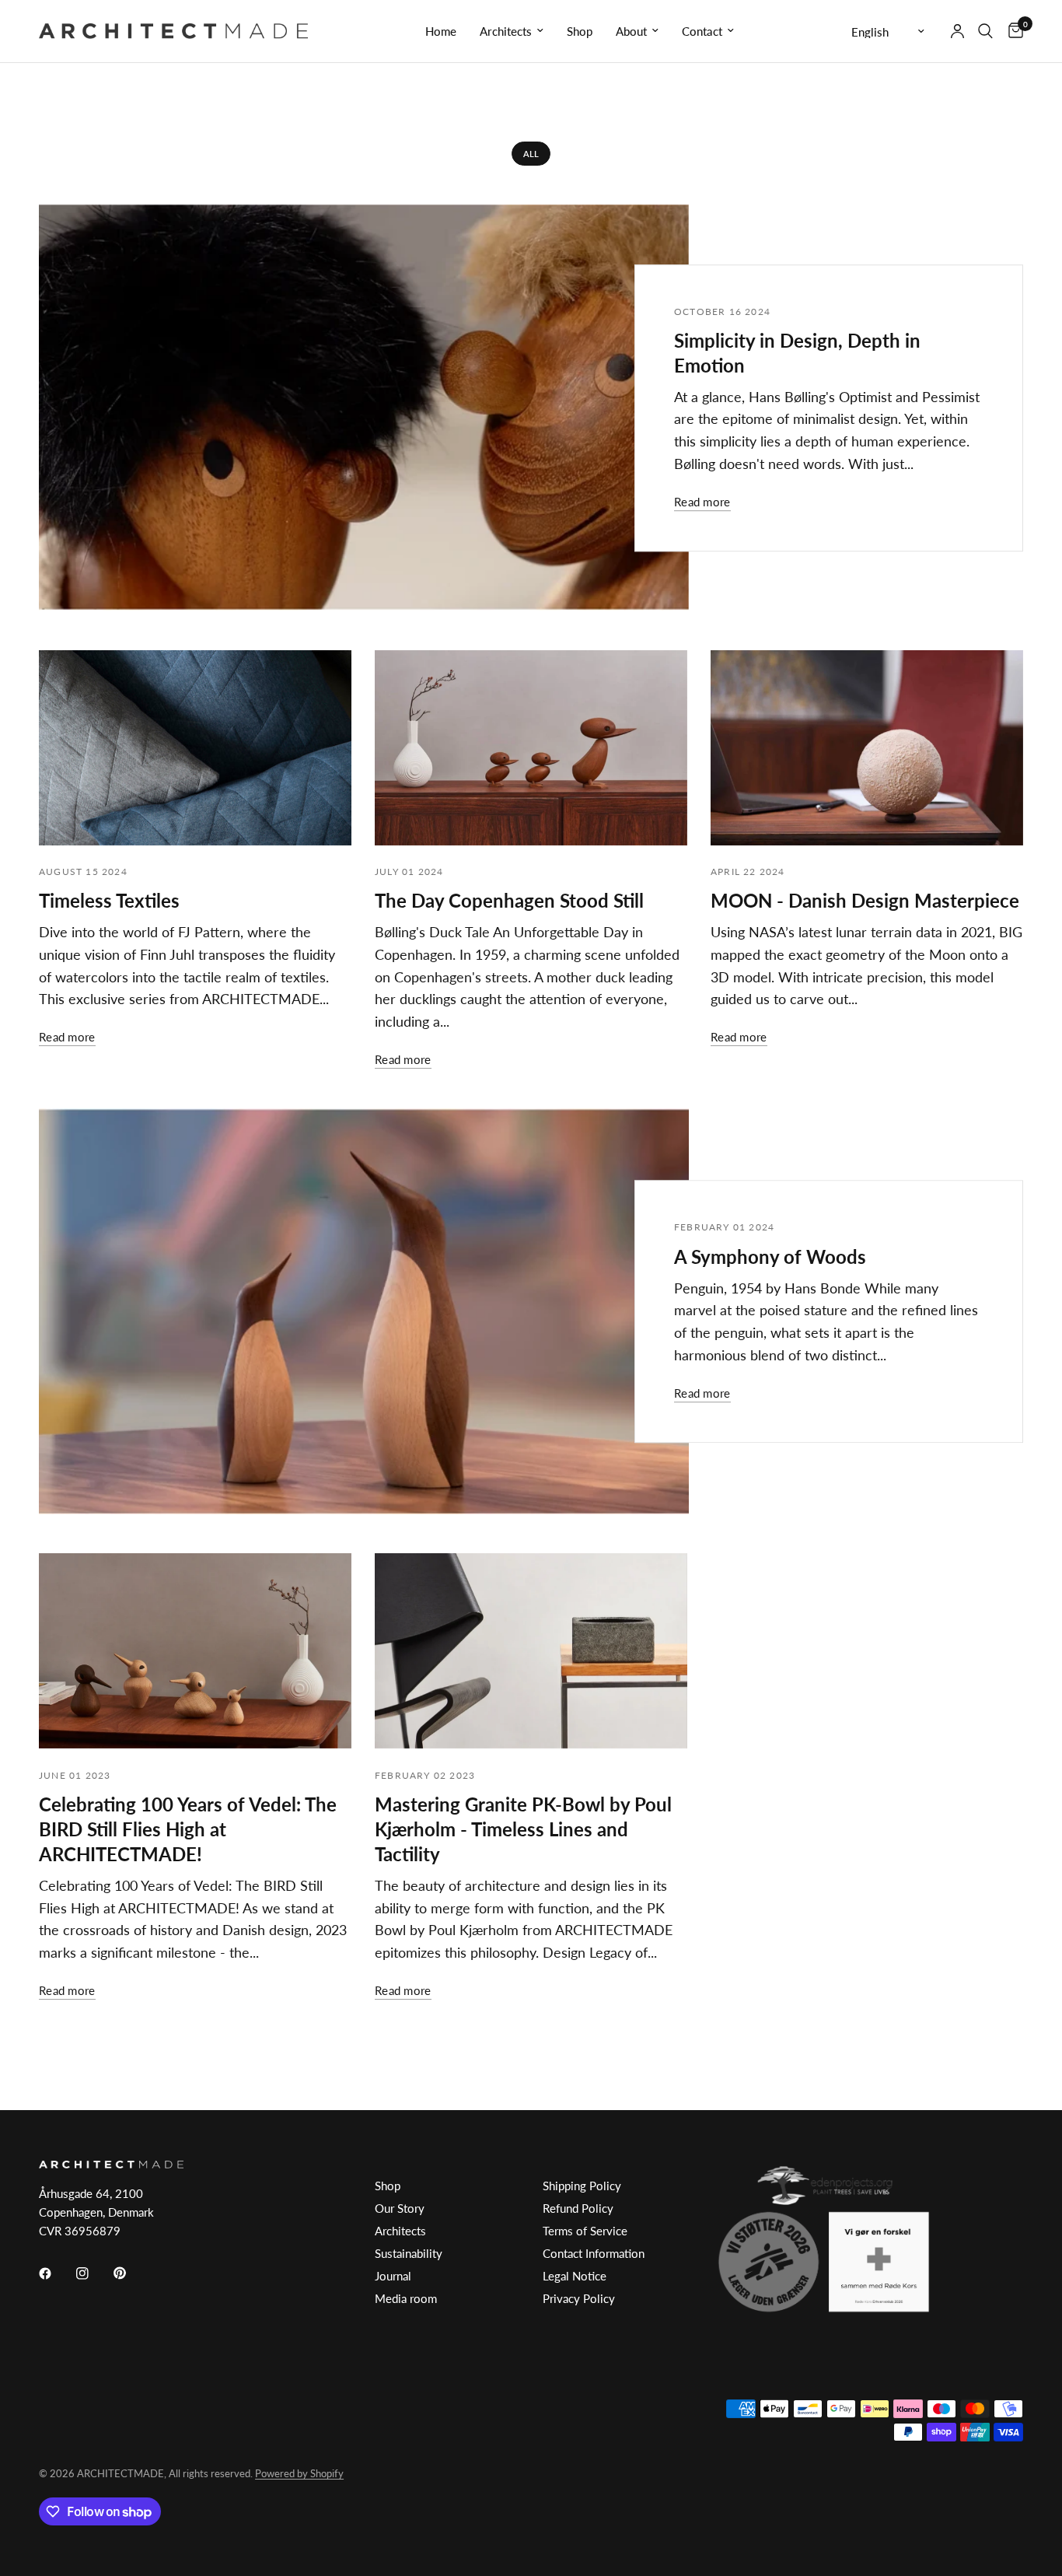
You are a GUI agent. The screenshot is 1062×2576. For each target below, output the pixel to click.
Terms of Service (585, 2231)
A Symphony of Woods (770, 1256)
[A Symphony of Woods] (364, 1311)
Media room (406, 2298)
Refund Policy (578, 2208)
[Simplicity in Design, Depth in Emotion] (364, 408)
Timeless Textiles (109, 900)
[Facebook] (56, 2273)
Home (441, 31)
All (531, 154)
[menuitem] (441, 31)
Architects (506, 31)
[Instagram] (93, 2273)
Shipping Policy (582, 2186)
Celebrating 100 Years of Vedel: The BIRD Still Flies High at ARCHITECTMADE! (188, 1829)
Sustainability (409, 2253)
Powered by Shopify (299, 2473)
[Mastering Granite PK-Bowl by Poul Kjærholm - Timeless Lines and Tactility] (531, 1651)
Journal (393, 2276)
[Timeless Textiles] (195, 748)
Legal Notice (575, 2276)
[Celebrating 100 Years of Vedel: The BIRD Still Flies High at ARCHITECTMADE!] (195, 1651)
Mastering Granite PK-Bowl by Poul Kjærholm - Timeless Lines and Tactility (523, 1829)
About (631, 31)
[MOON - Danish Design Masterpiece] (867, 748)
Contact (702, 31)
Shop (580, 31)
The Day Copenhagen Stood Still (509, 900)
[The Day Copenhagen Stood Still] (531, 748)
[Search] (985, 31)
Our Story (400, 2208)
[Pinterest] (131, 2273)
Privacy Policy (579, 2298)
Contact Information (594, 2253)
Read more (702, 502)
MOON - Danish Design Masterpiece (865, 900)
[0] (1012, 31)
